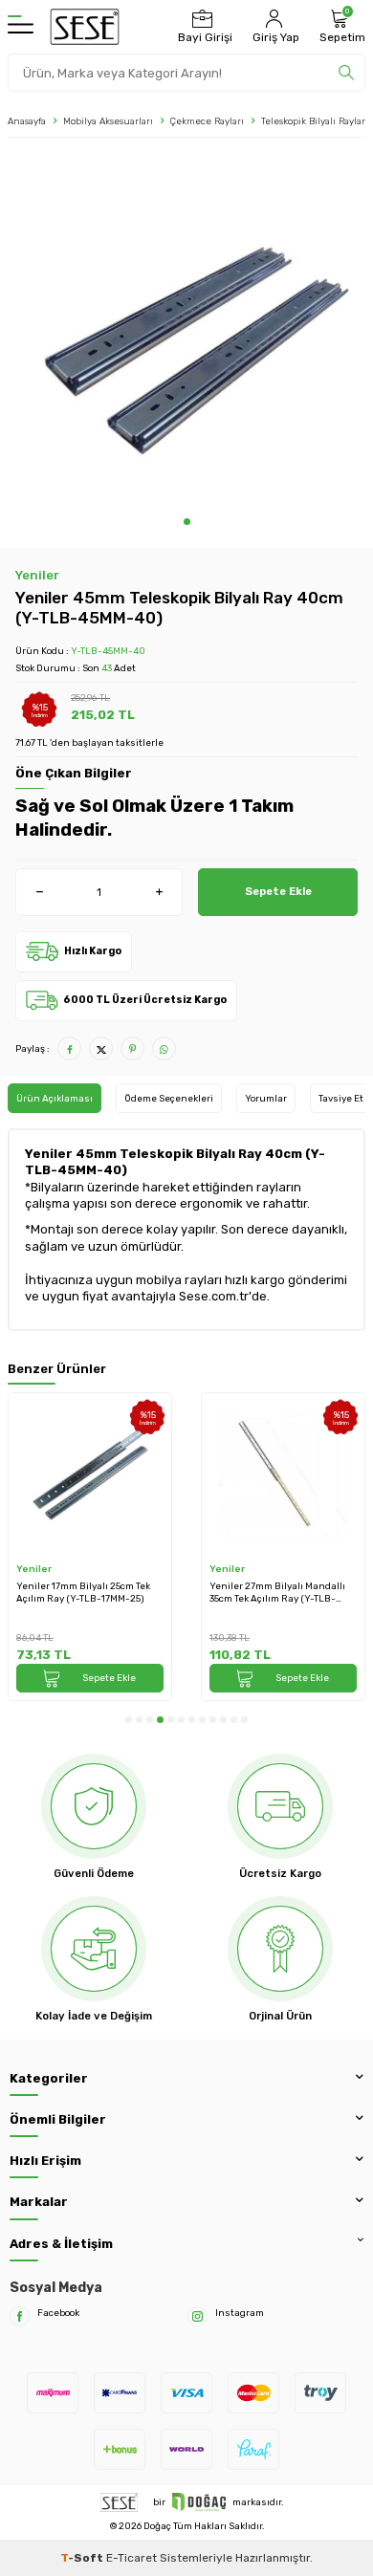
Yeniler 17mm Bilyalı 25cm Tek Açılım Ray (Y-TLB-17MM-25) (83, 1592)
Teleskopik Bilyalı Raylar (313, 121)
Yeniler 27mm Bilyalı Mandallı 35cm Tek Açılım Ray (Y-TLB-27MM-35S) (277, 1593)
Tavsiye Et (341, 1098)
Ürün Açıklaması (55, 1098)
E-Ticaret (132, 2558)
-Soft (83, 2558)
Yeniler (37, 575)
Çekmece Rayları (207, 121)
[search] (346, 73)
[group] (186, 332)
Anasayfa (27, 121)
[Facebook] (20, 2316)
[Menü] (21, 27)
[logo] (85, 27)
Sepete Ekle (278, 891)
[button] (187, 522)
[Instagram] (197, 2316)
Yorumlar (266, 1098)
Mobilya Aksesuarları (108, 121)
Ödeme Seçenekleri (169, 1098)
